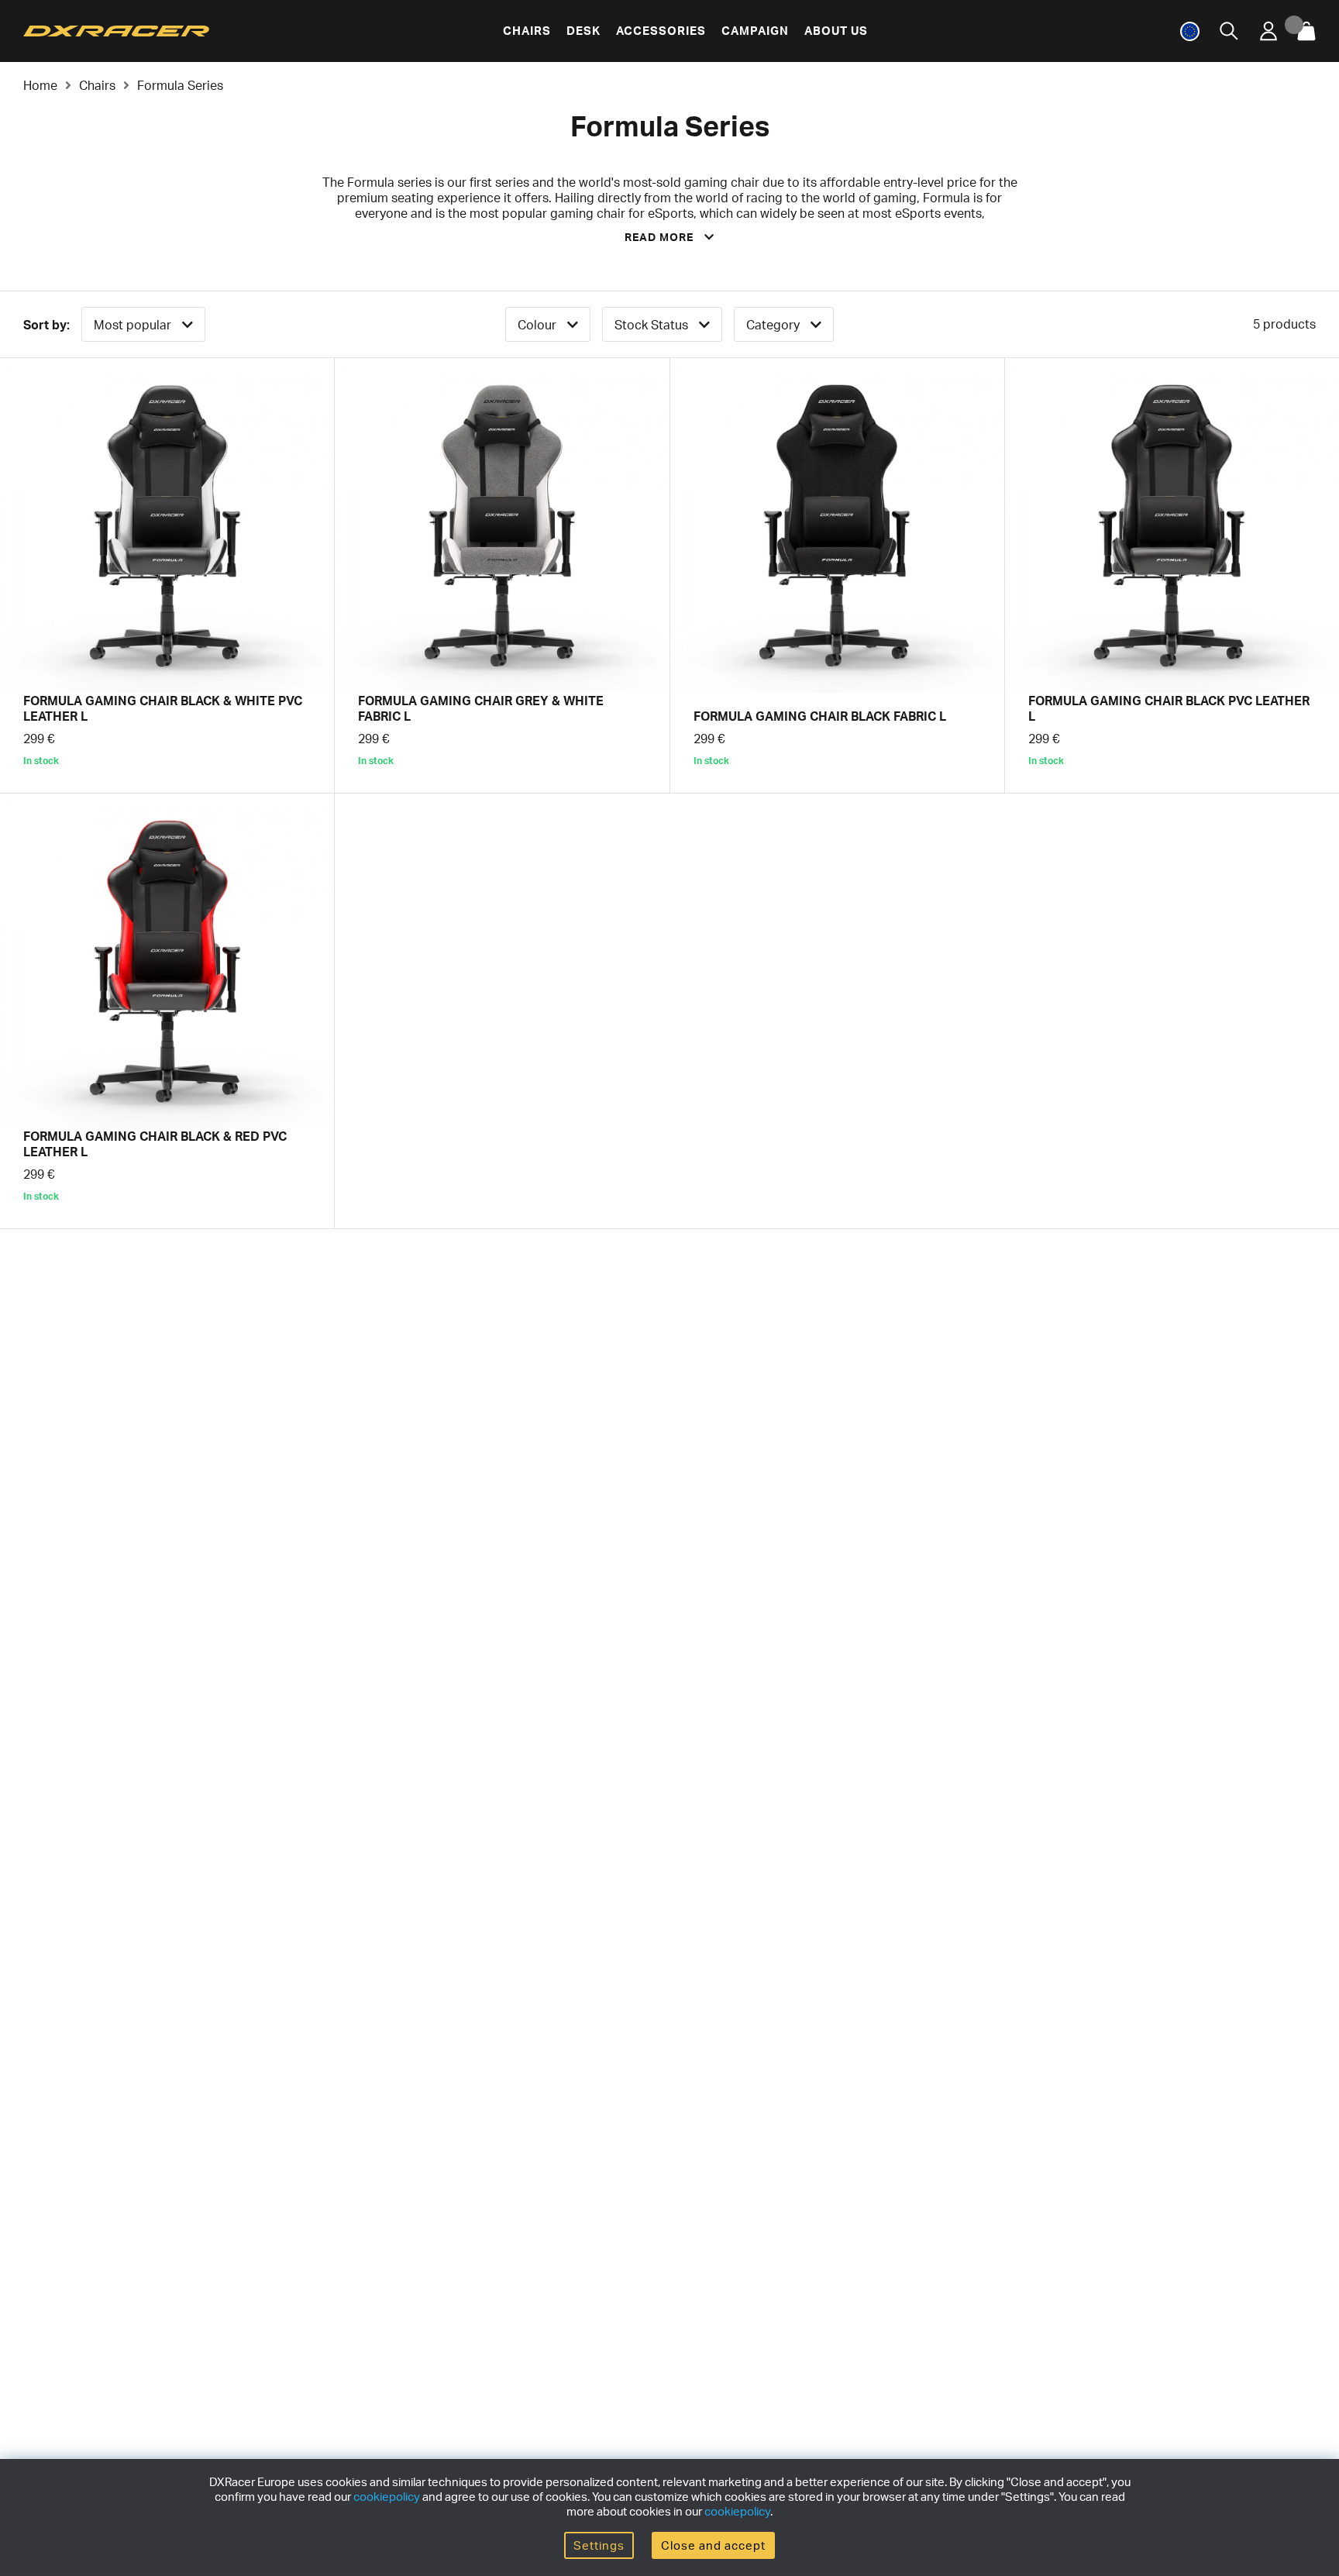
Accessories (661, 31)
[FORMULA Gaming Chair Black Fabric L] (837, 575)
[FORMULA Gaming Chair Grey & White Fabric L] (502, 575)
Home (40, 85)
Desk (583, 31)
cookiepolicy (387, 2497)
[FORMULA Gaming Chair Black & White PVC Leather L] (167, 575)
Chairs (527, 31)
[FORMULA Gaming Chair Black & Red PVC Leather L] (167, 1011)
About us (836, 31)
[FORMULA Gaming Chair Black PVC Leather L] (1172, 575)
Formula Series (180, 85)
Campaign (755, 31)
